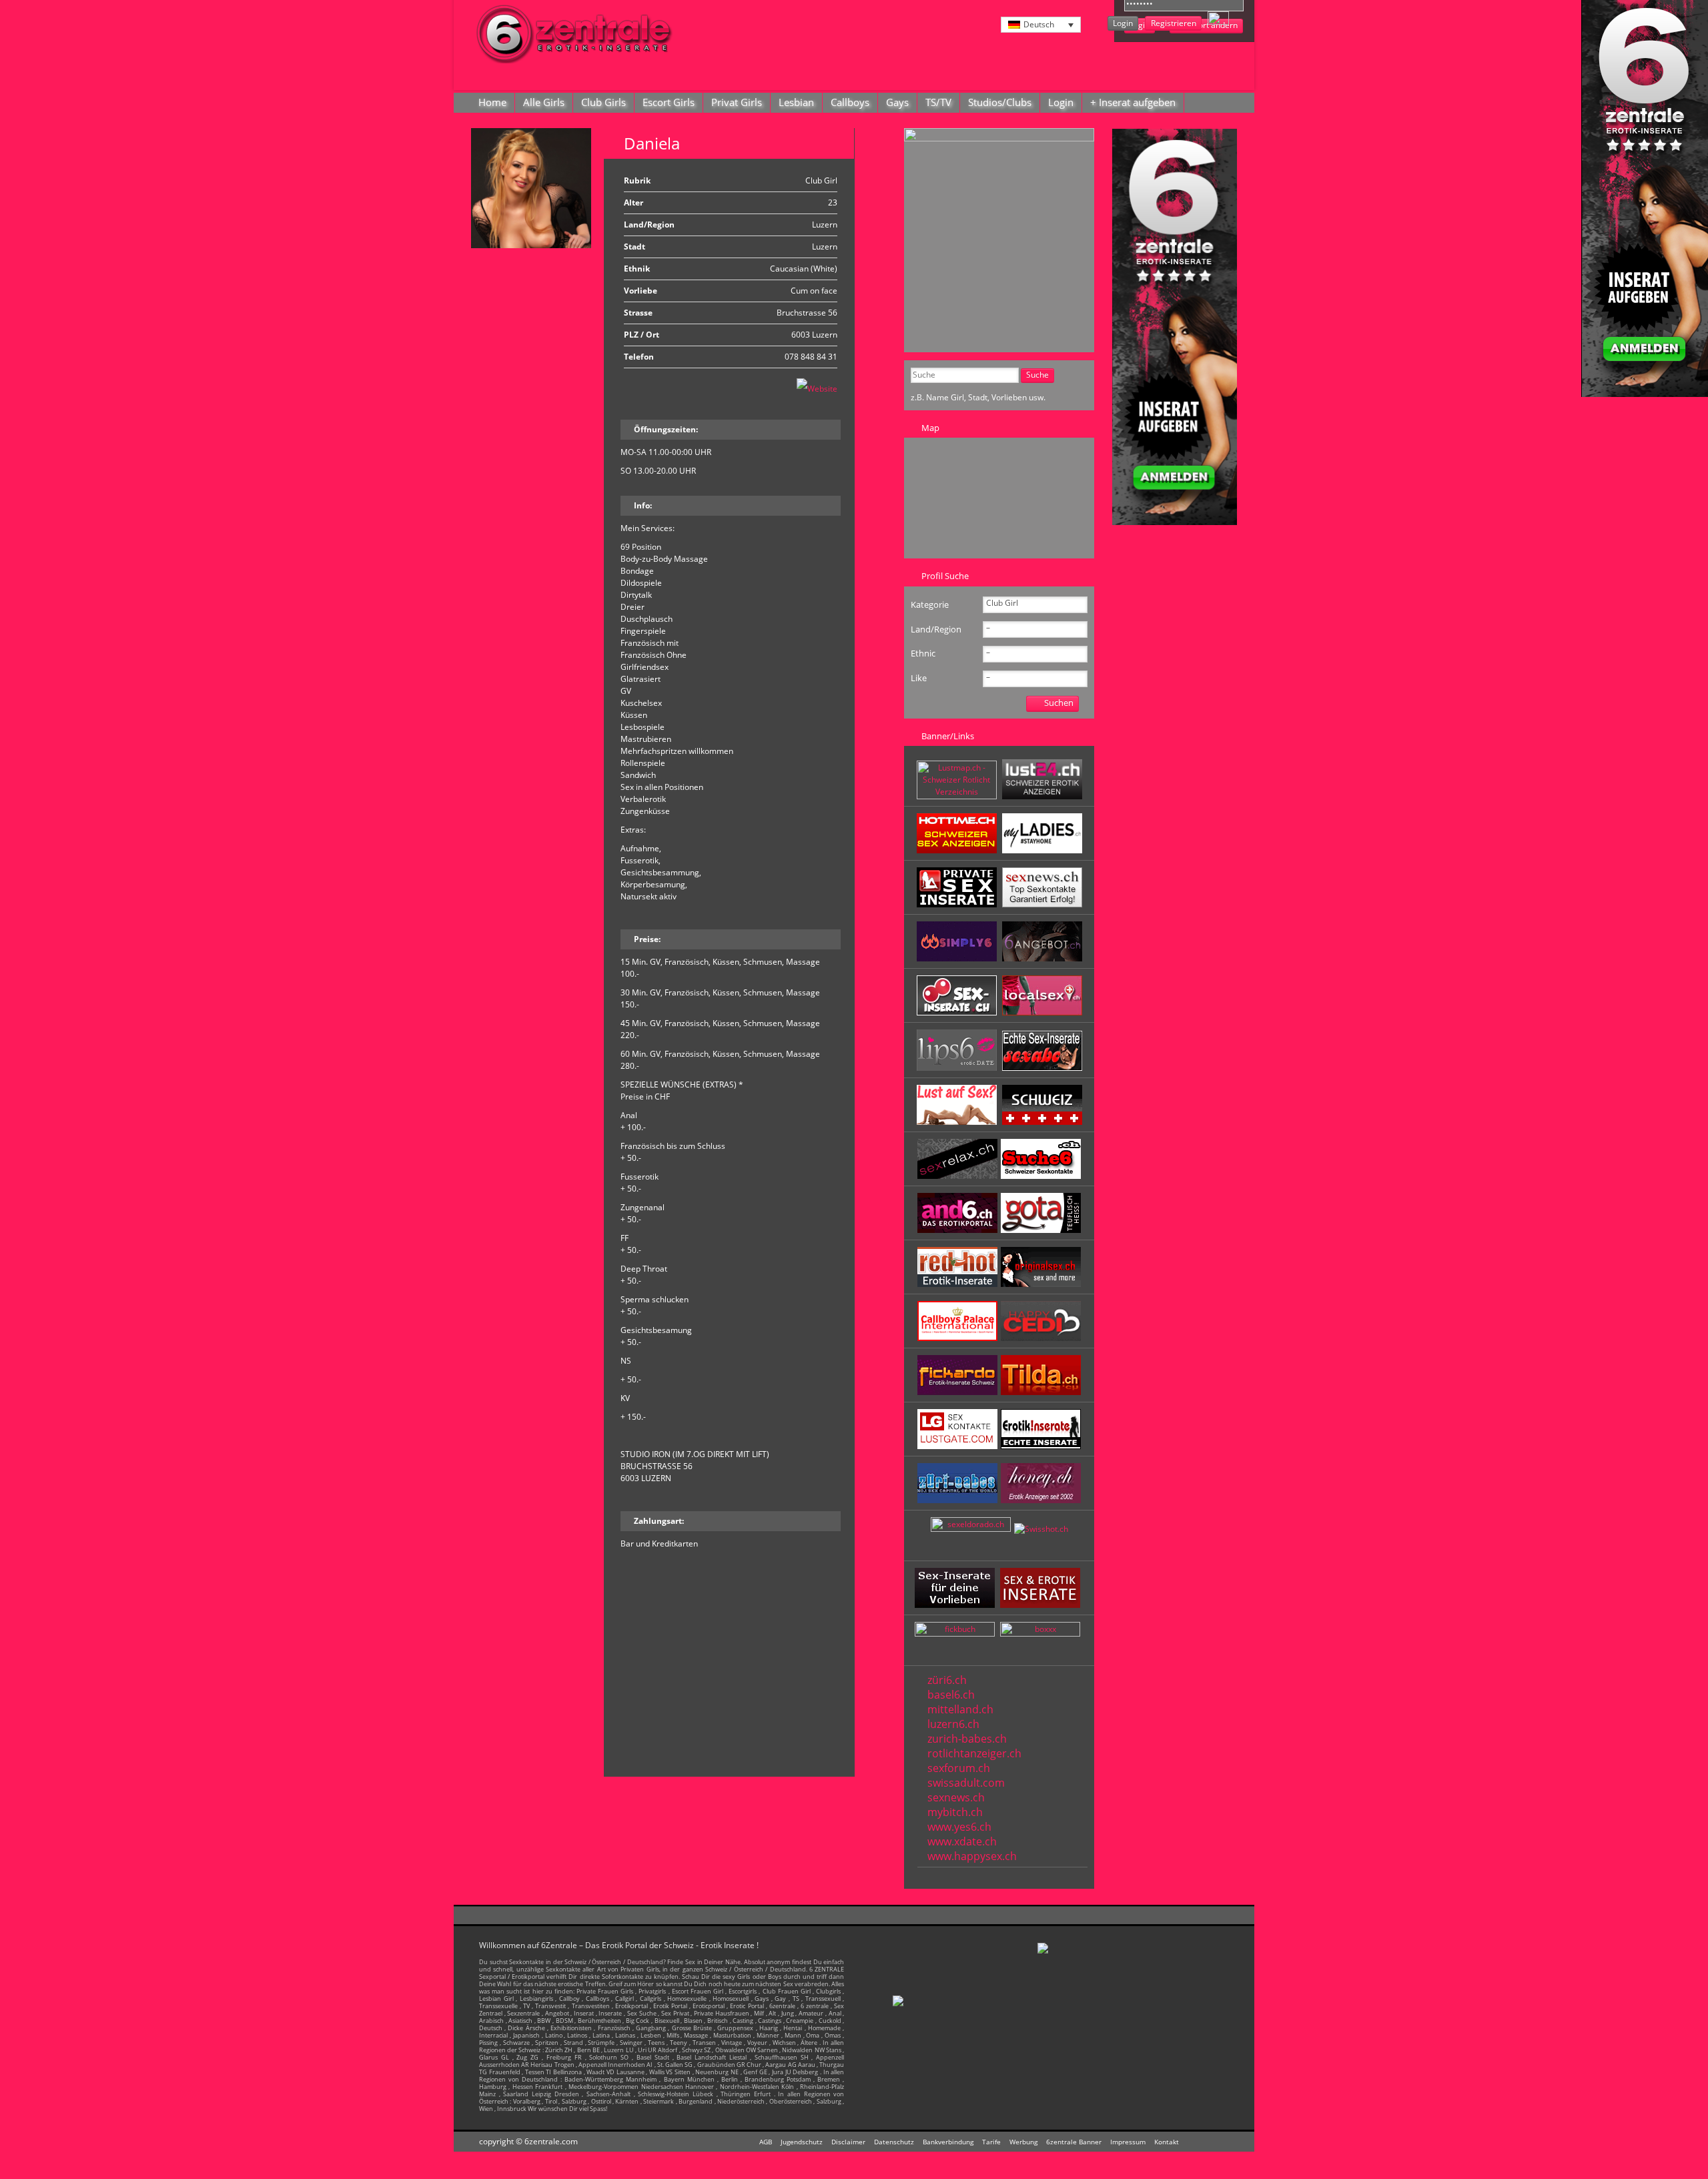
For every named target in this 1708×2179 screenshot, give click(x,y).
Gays (897, 102)
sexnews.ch (956, 1797)
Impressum (1128, 2142)
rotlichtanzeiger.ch (974, 1753)
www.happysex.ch (972, 1856)
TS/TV (938, 102)
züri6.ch (947, 1680)
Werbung (1023, 2142)
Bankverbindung (948, 2142)
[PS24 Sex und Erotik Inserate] (1042, 850)
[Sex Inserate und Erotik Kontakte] (958, 1012)
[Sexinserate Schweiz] (1042, 1122)
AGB (766, 2142)
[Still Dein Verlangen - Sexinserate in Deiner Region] (1042, 796)
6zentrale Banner (1074, 2142)
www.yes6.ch (959, 1827)
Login (1123, 23)
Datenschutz (894, 2142)
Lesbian (796, 102)
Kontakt (1167, 2142)
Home (492, 102)
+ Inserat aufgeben (1133, 102)
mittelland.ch (960, 1709)
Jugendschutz (802, 2142)
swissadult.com (966, 1783)
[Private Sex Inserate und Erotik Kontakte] (958, 904)
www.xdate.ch (962, 1841)
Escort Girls (669, 102)
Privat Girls (737, 102)
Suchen (1059, 703)
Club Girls (603, 102)
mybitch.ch (955, 1812)
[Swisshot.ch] (1041, 1529)
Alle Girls (544, 102)
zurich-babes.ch (967, 1739)
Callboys (850, 102)
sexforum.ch (959, 1768)
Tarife (991, 2142)
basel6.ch (951, 1695)
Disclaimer (848, 2142)
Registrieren (1174, 23)
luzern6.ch (953, 1724)
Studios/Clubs (1000, 102)
